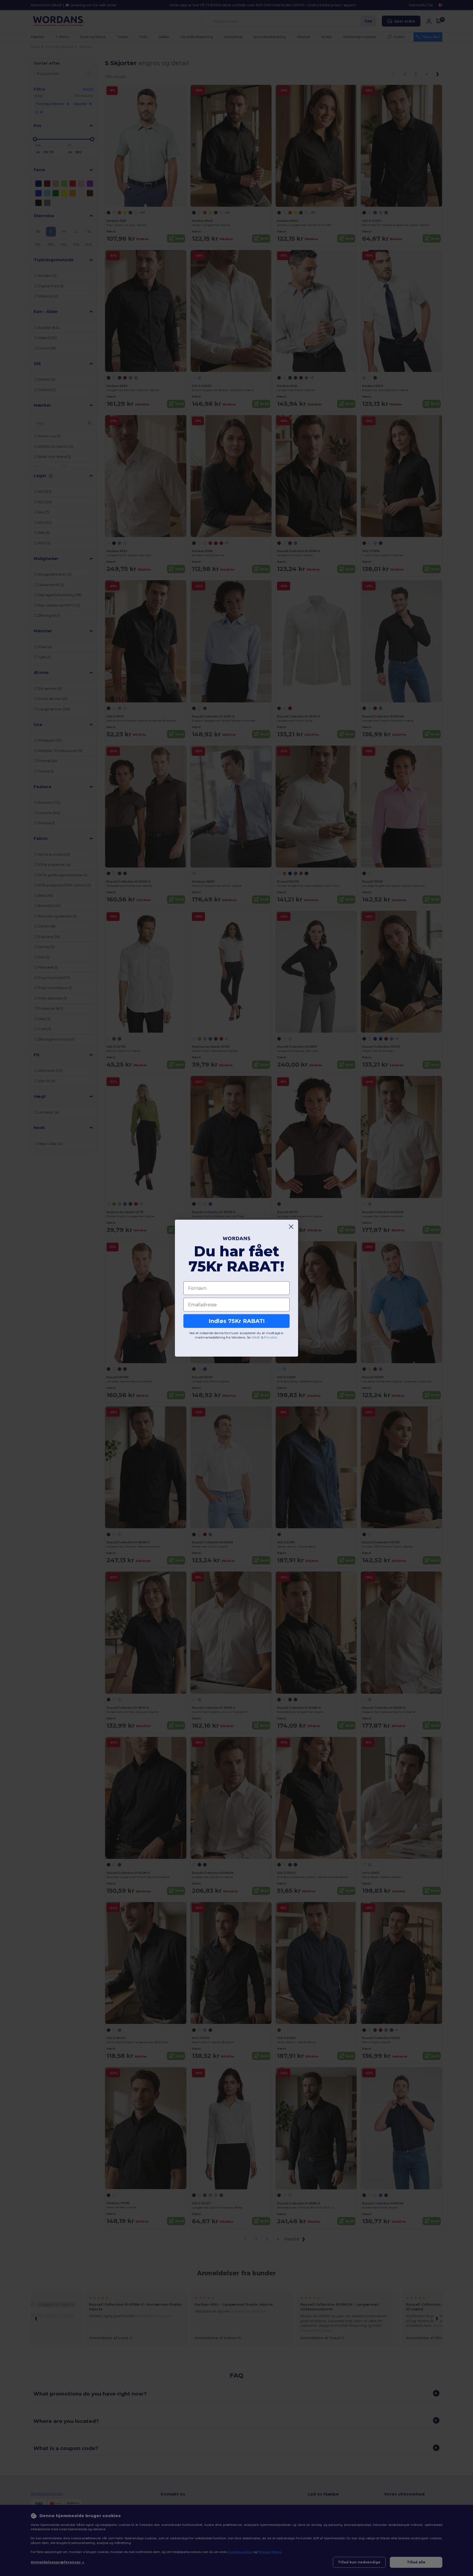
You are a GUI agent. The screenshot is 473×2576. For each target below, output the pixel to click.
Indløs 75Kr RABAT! (237, 1321)
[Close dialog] (291, 1227)
